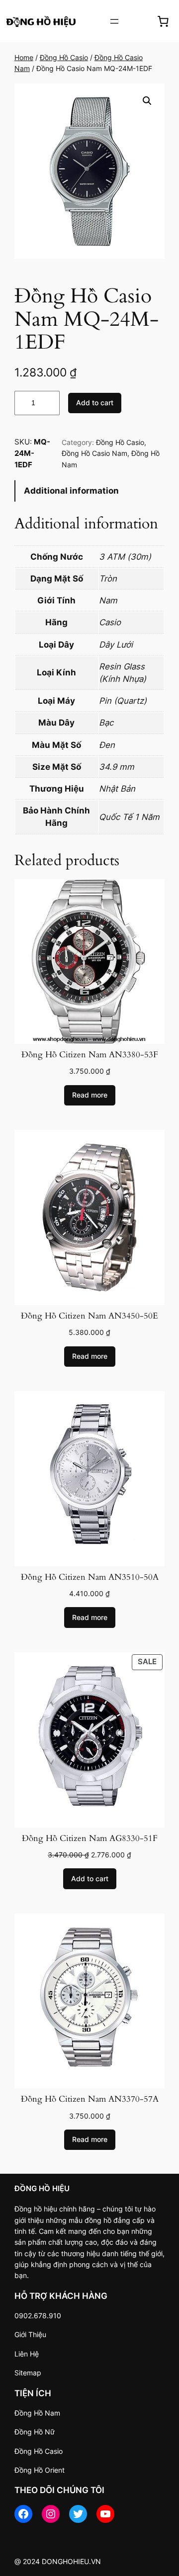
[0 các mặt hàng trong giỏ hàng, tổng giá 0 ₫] (163, 21)
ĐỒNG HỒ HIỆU (42, 2188)
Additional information (71, 491)
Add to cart (95, 403)
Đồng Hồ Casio (64, 57)
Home (24, 57)
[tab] (89, 491)
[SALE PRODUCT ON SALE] (89, 1739)
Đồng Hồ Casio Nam (94, 453)
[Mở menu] (114, 21)
